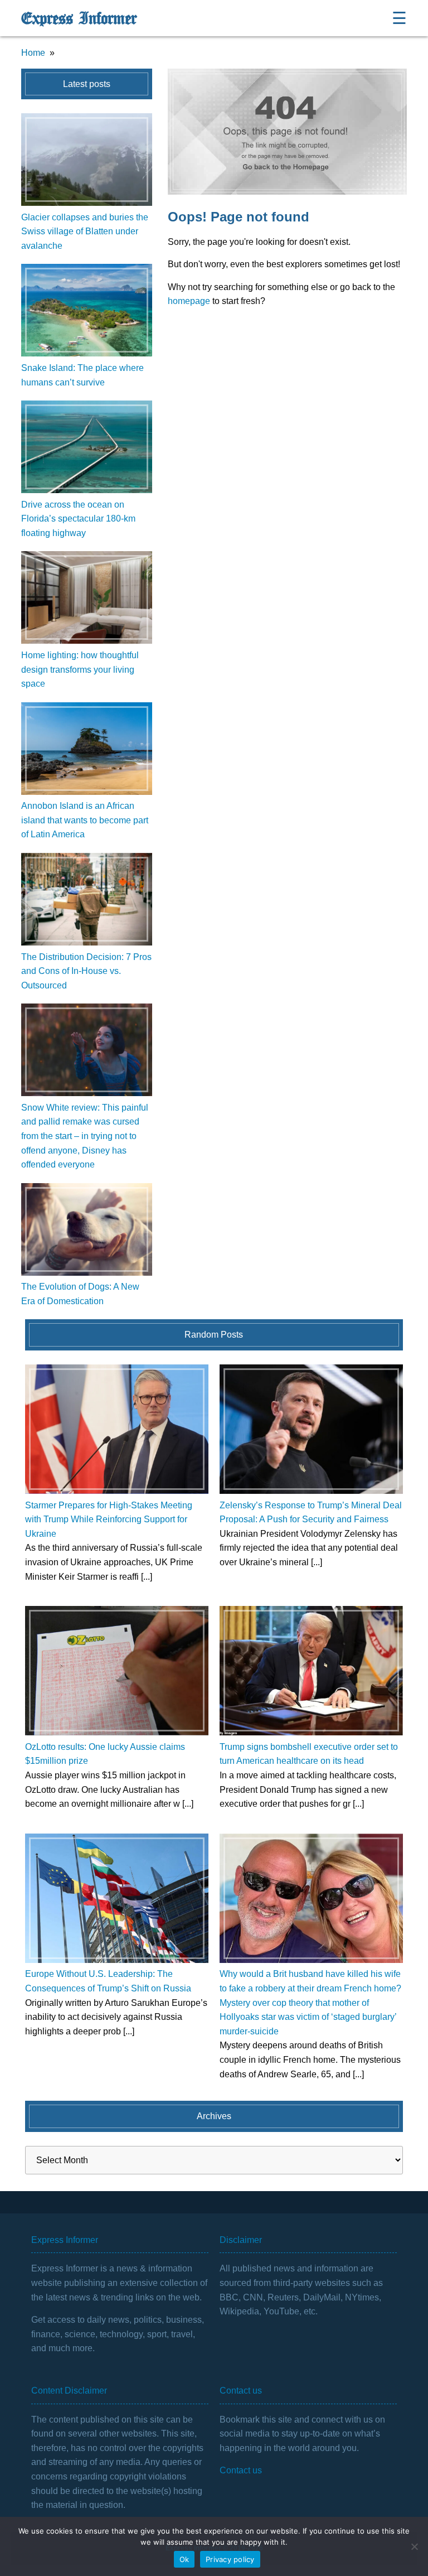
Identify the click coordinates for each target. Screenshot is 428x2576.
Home (33, 53)
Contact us (241, 2470)
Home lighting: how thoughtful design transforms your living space (80, 669)
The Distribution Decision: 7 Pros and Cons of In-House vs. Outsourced (86, 971)
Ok (184, 2559)
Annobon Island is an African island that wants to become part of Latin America (85, 820)
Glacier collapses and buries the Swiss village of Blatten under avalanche (85, 231)
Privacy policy (230, 2559)
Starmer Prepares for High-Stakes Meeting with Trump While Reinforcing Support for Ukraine (109, 1519)
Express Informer (79, 18)
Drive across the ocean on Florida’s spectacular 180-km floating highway (78, 519)
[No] (414, 2546)
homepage (189, 301)
